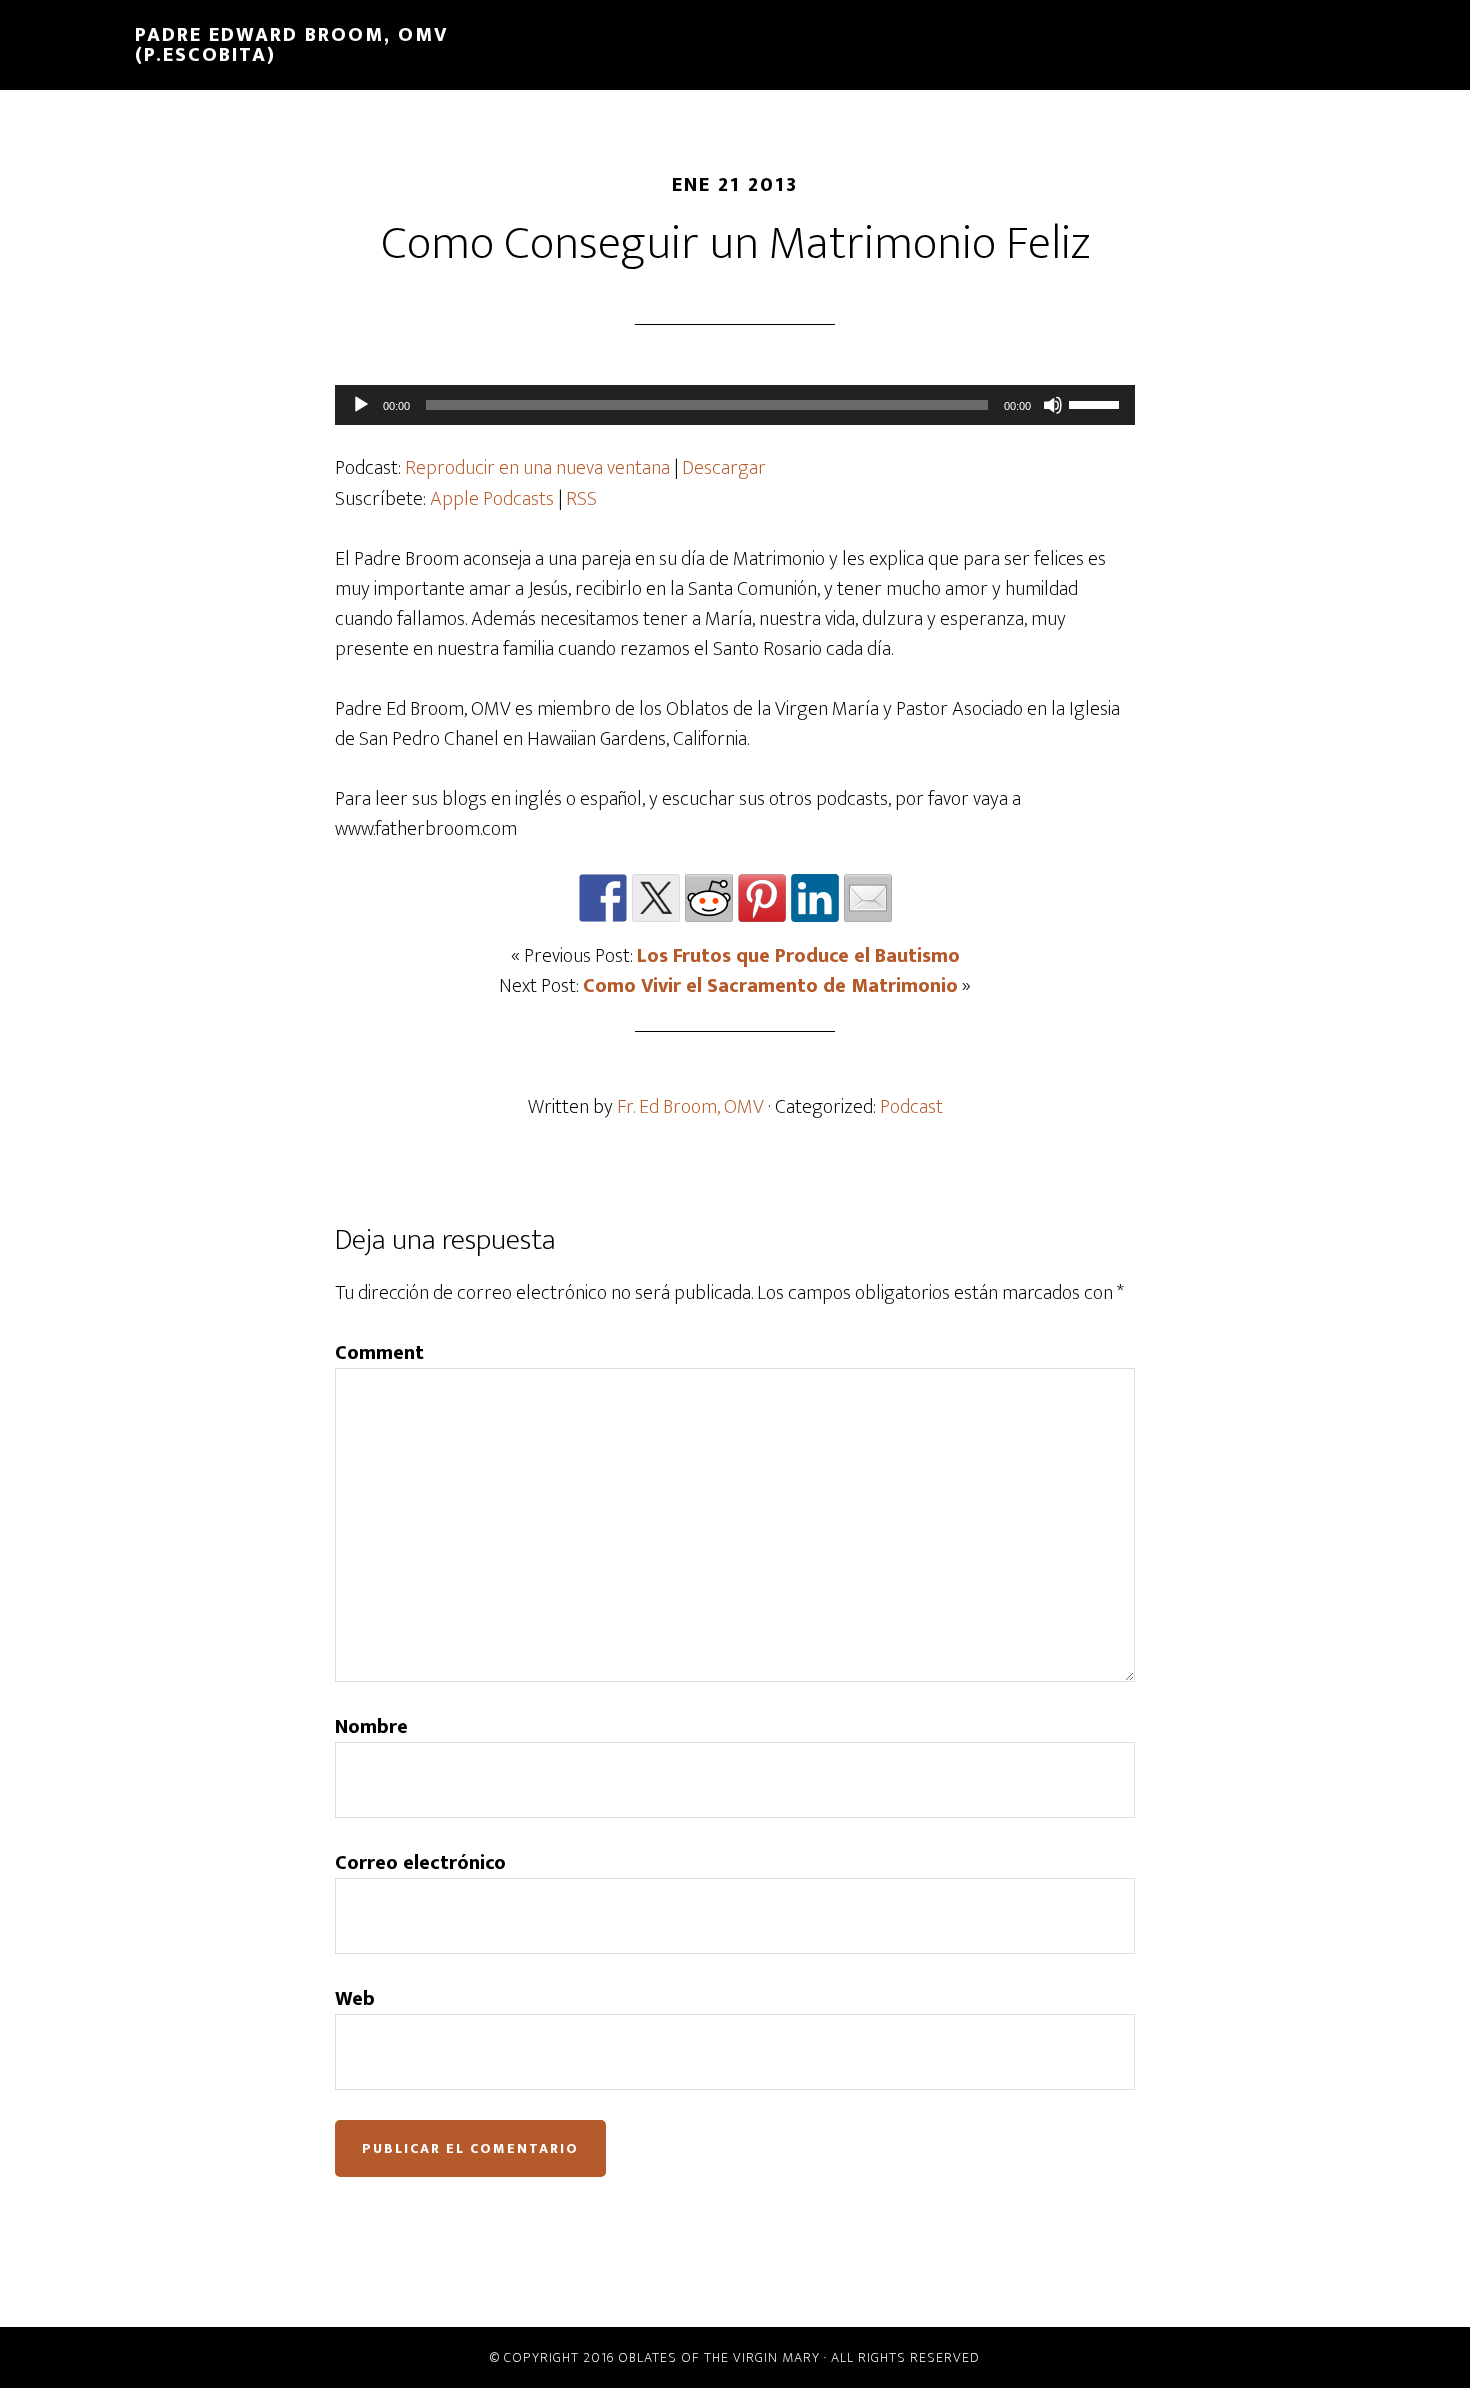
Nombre (371, 1727)
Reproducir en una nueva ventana (537, 468)
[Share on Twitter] (656, 898)
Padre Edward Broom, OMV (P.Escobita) (291, 45)
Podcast (911, 1107)
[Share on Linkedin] (815, 898)
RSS (581, 499)
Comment (379, 1353)
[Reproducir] (361, 405)
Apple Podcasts (492, 499)
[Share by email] (868, 898)
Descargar (724, 468)
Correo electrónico (420, 1863)
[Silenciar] (1053, 405)
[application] (735, 405)
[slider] (1097, 403)
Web (355, 1999)
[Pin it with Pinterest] (762, 898)
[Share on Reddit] (709, 898)
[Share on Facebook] (603, 898)
